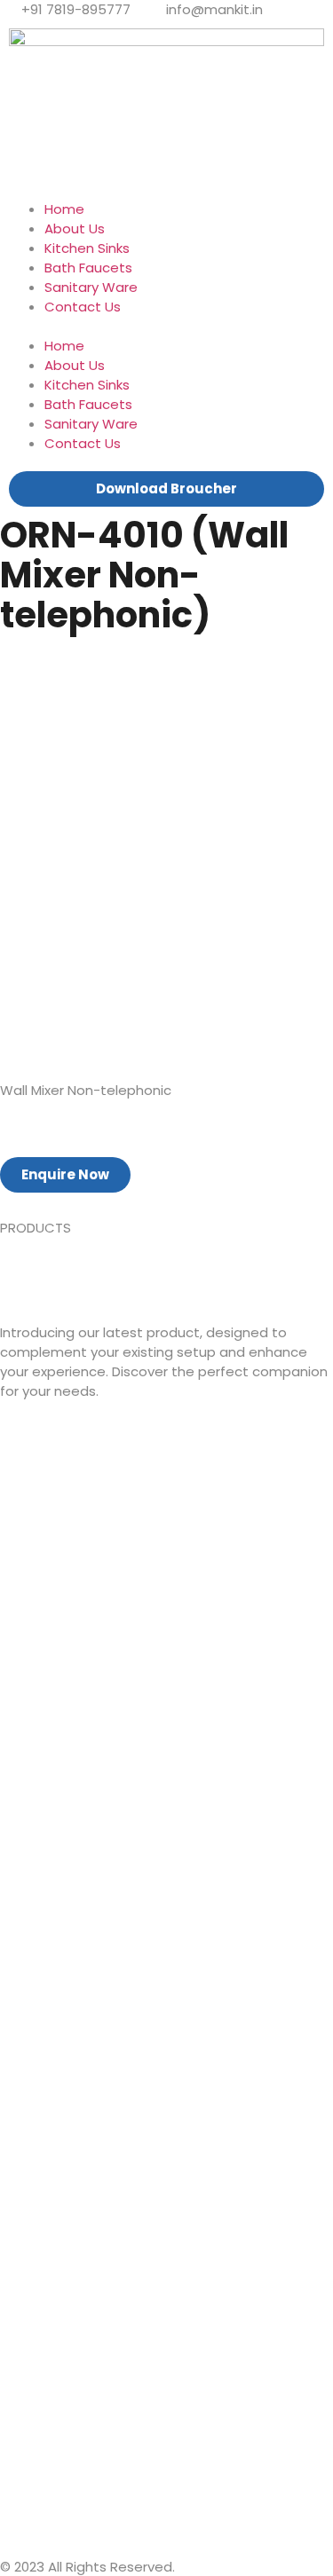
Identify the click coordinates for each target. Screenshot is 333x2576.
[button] (166, 327)
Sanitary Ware (91, 287)
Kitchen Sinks (87, 248)
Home (64, 209)
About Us (75, 228)
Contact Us (83, 307)
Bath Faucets (88, 268)
